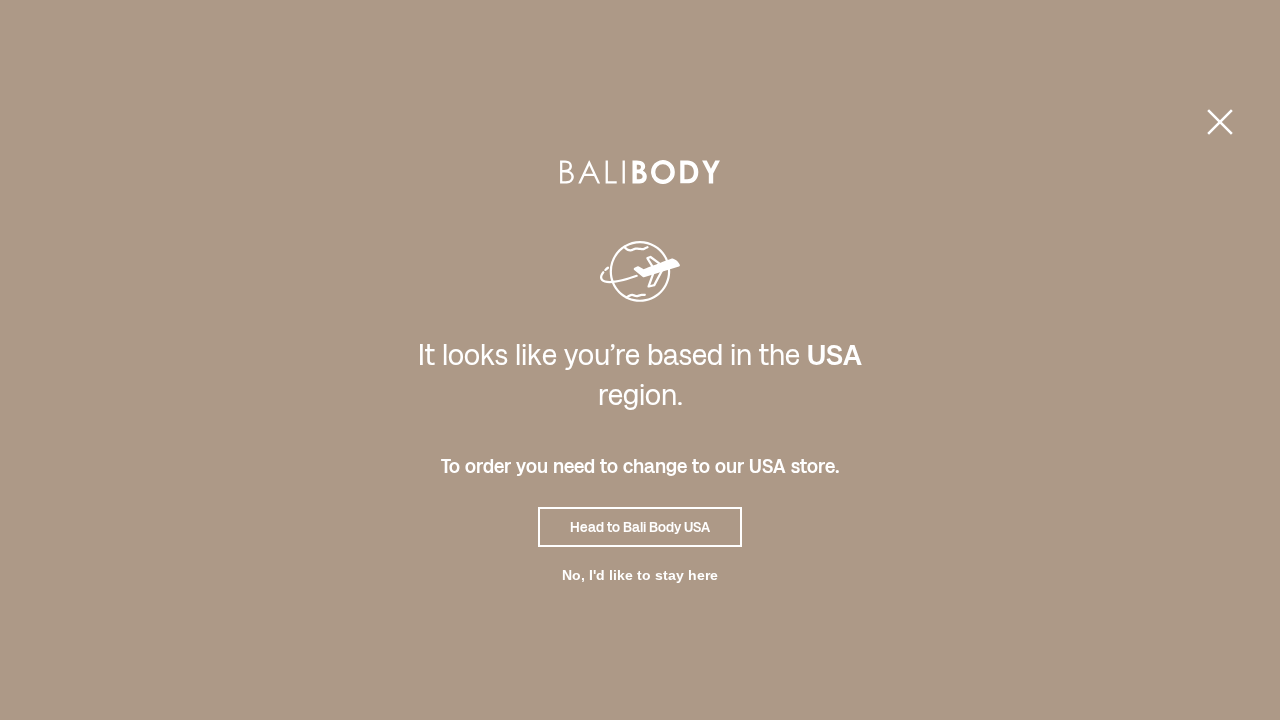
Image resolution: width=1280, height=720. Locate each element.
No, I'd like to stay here (640, 575)
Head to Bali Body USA (640, 527)
